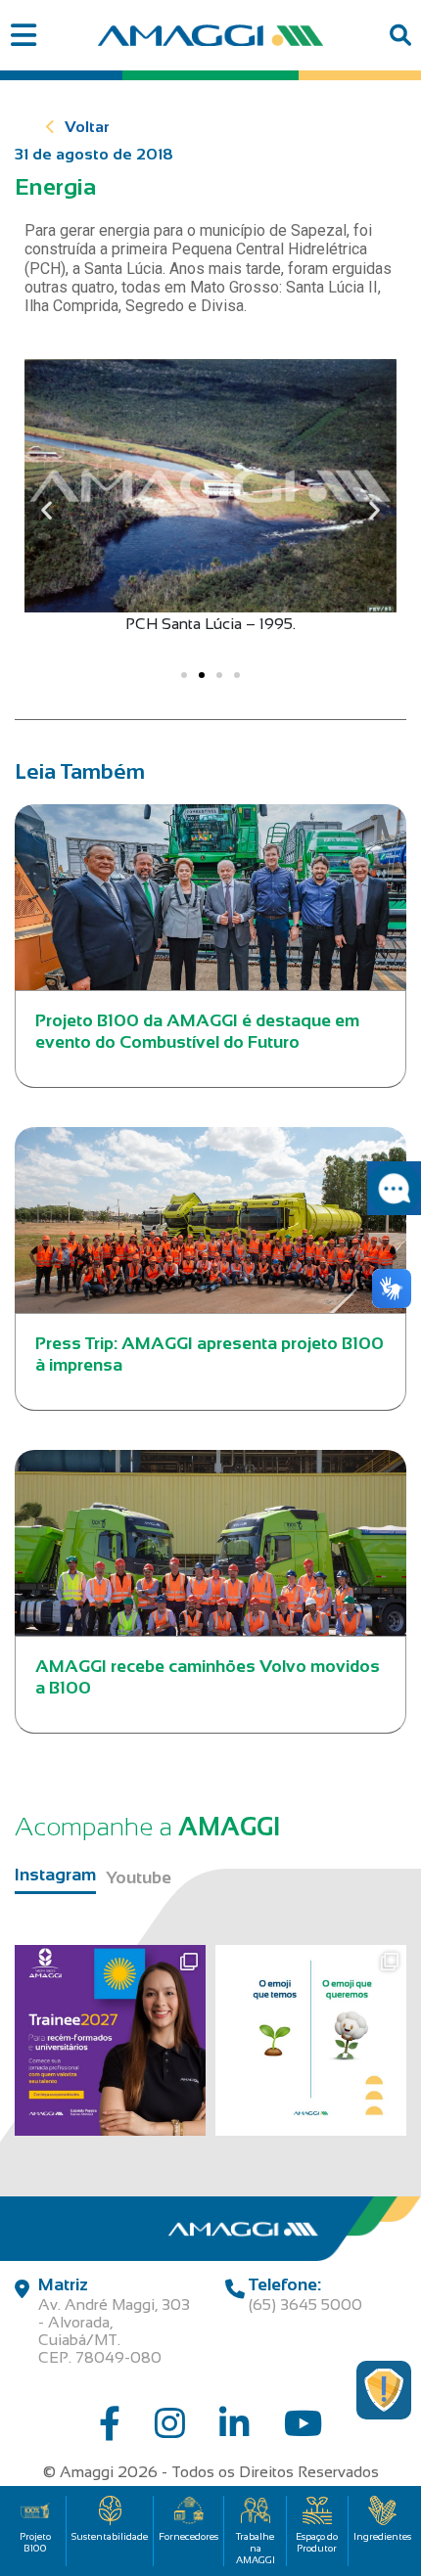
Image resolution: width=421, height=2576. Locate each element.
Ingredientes (382, 2536)
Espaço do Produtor (317, 2542)
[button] (47, 509)
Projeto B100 (35, 2542)
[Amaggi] (211, 35)
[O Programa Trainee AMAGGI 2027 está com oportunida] (110, 2040)
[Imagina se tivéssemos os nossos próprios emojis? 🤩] (311, 2040)
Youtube (139, 1877)
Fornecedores (188, 2536)
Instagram (55, 1875)
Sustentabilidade (110, 2536)
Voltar (87, 127)
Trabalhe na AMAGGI (256, 2548)
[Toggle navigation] (23, 36)
